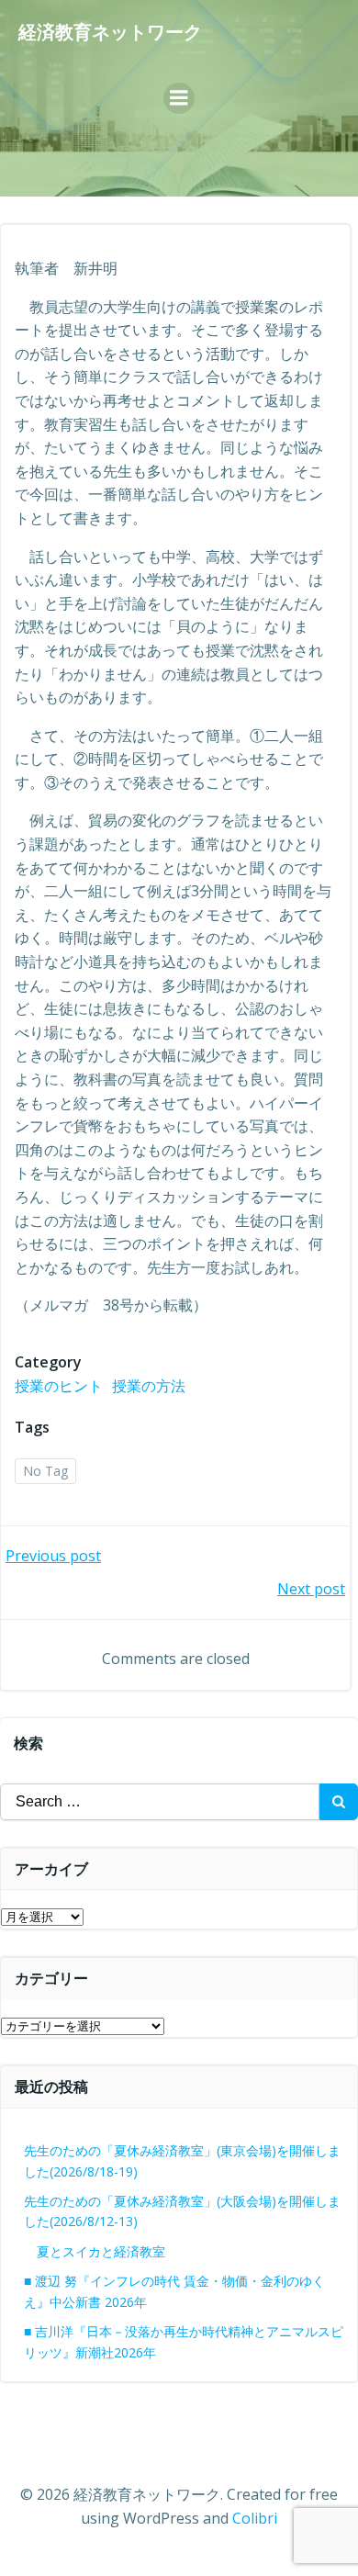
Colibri (255, 2518)
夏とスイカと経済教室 (114, 2251)
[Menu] (179, 98)
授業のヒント (59, 1386)
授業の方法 (149, 1386)
